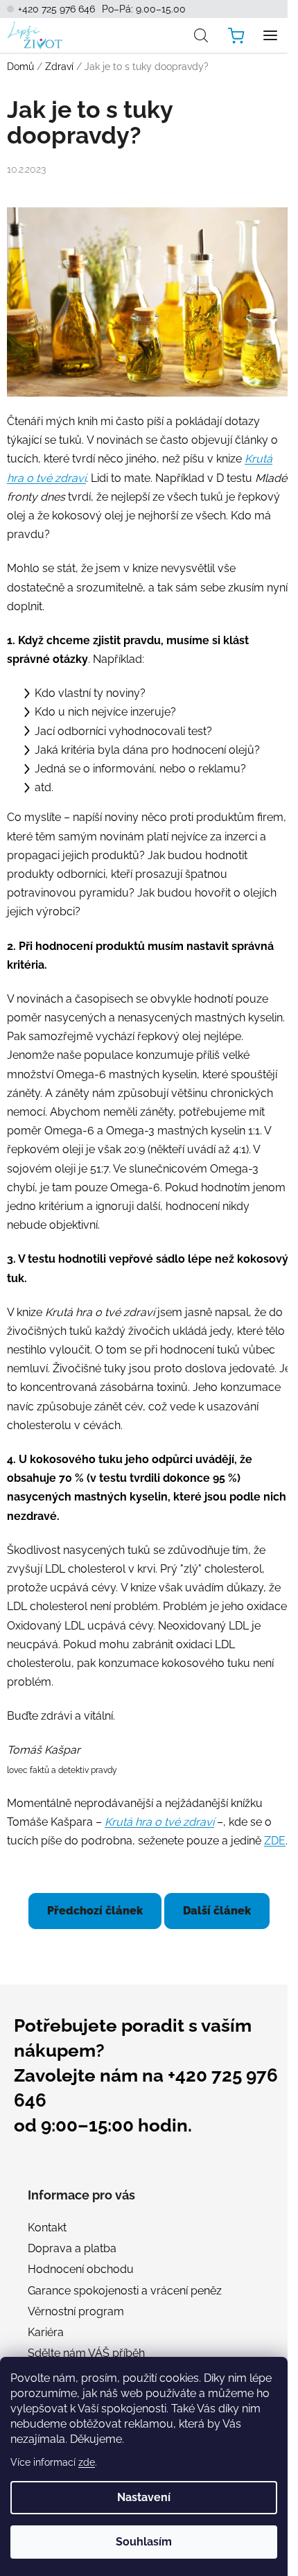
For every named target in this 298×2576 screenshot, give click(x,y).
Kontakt (47, 2228)
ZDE (275, 1841)
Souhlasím (144, 2542)
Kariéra (46, 2332)
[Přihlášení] (170, 35)
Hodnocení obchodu (81, 2269)
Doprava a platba (72, 2248)
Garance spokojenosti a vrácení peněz (125, 2291)
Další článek (217, 1911)
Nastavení (144, 2497)
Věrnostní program (76, 2311)
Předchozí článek (95, 1911)
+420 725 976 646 (56, 9)
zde (87, 2462)
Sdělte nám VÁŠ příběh (86, 2353)
